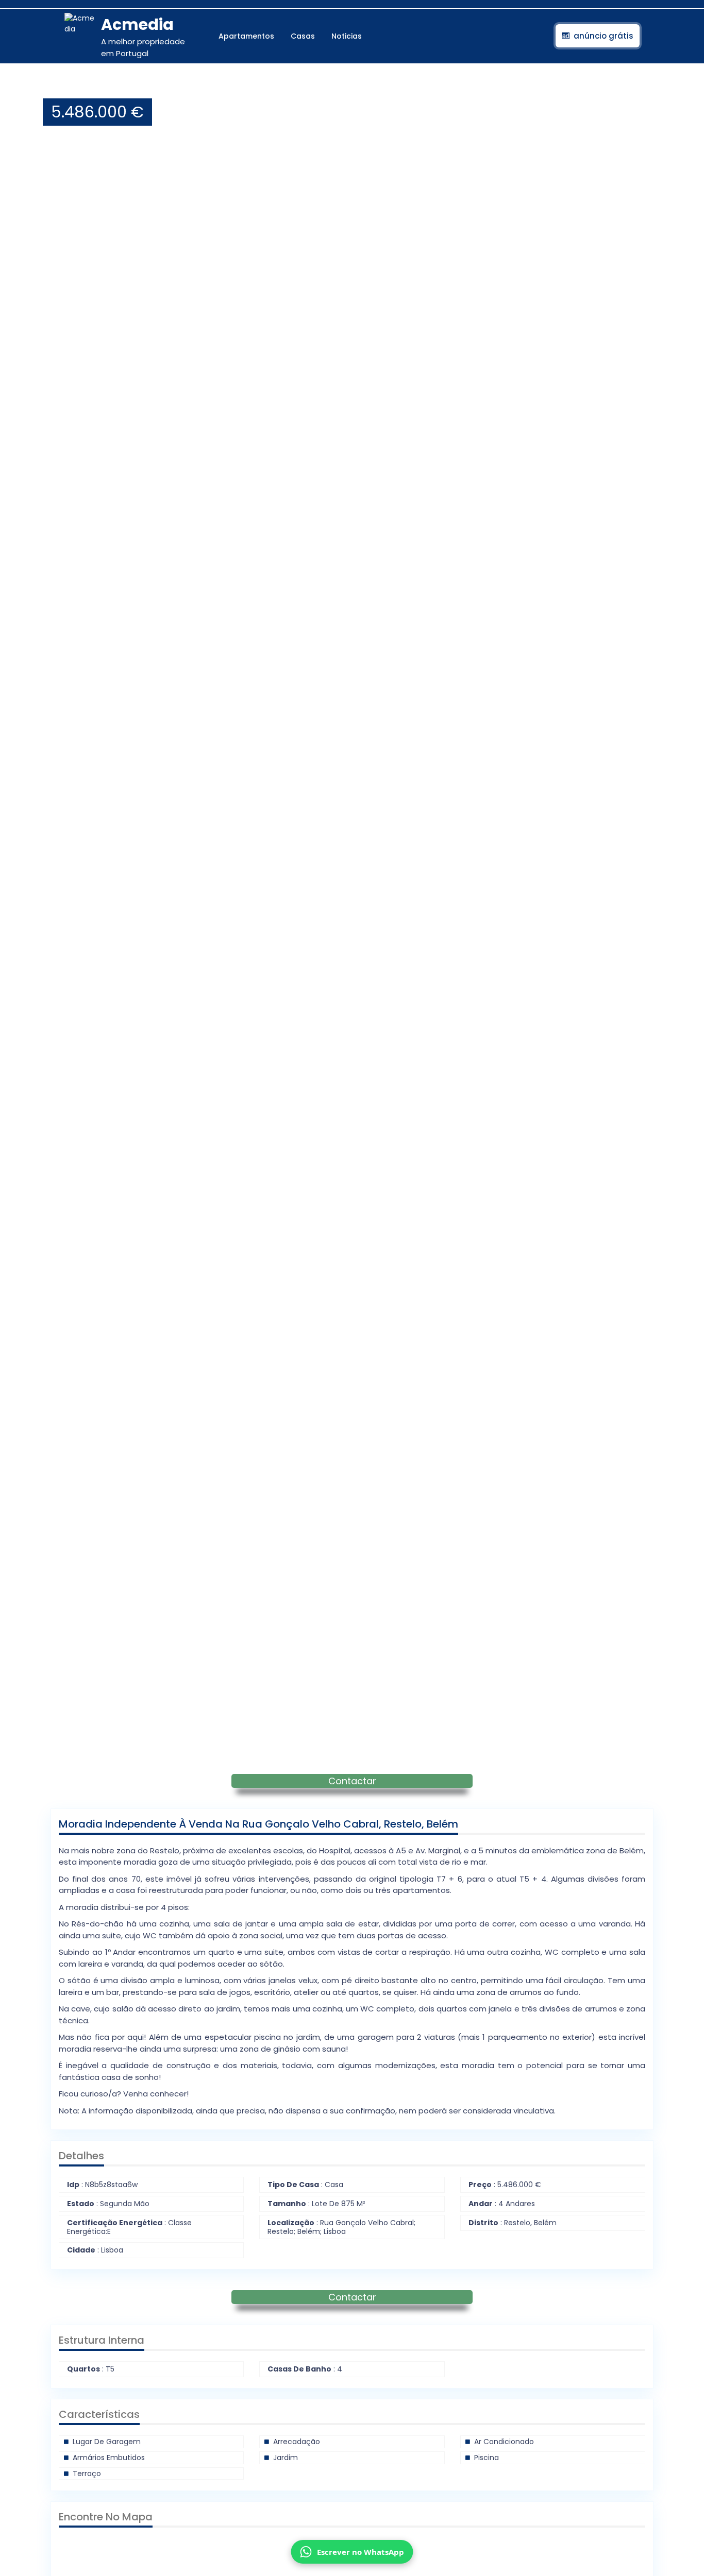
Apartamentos (246, 36)
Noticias (347, 36)
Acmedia (137, 24)
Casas (303, 36)
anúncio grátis (604, 36)
